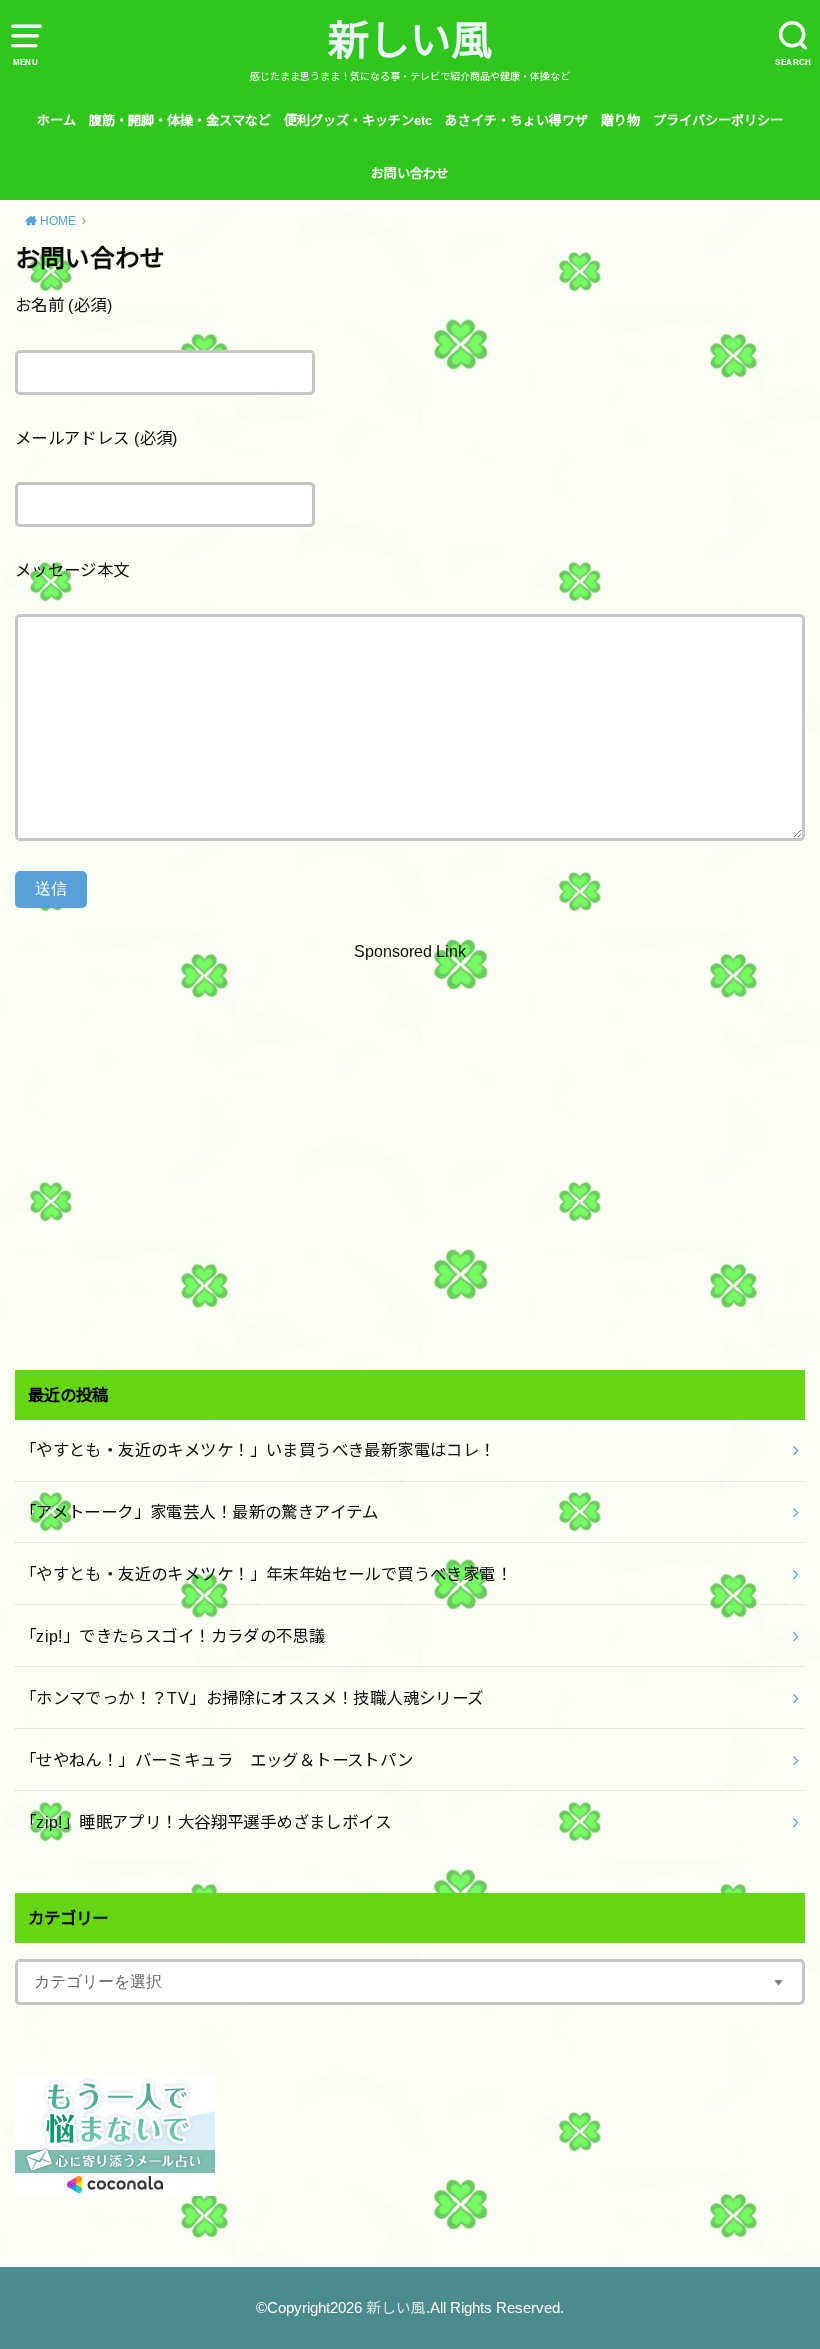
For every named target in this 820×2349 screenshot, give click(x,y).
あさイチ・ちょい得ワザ (516, 120)
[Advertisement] (410, 1161)
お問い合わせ (410, 173)
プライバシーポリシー (718, 120)
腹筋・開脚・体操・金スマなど (180, 120)
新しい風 (410, 41)
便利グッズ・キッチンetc (358, 120)
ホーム (56, 120)
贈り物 (620, 120)
